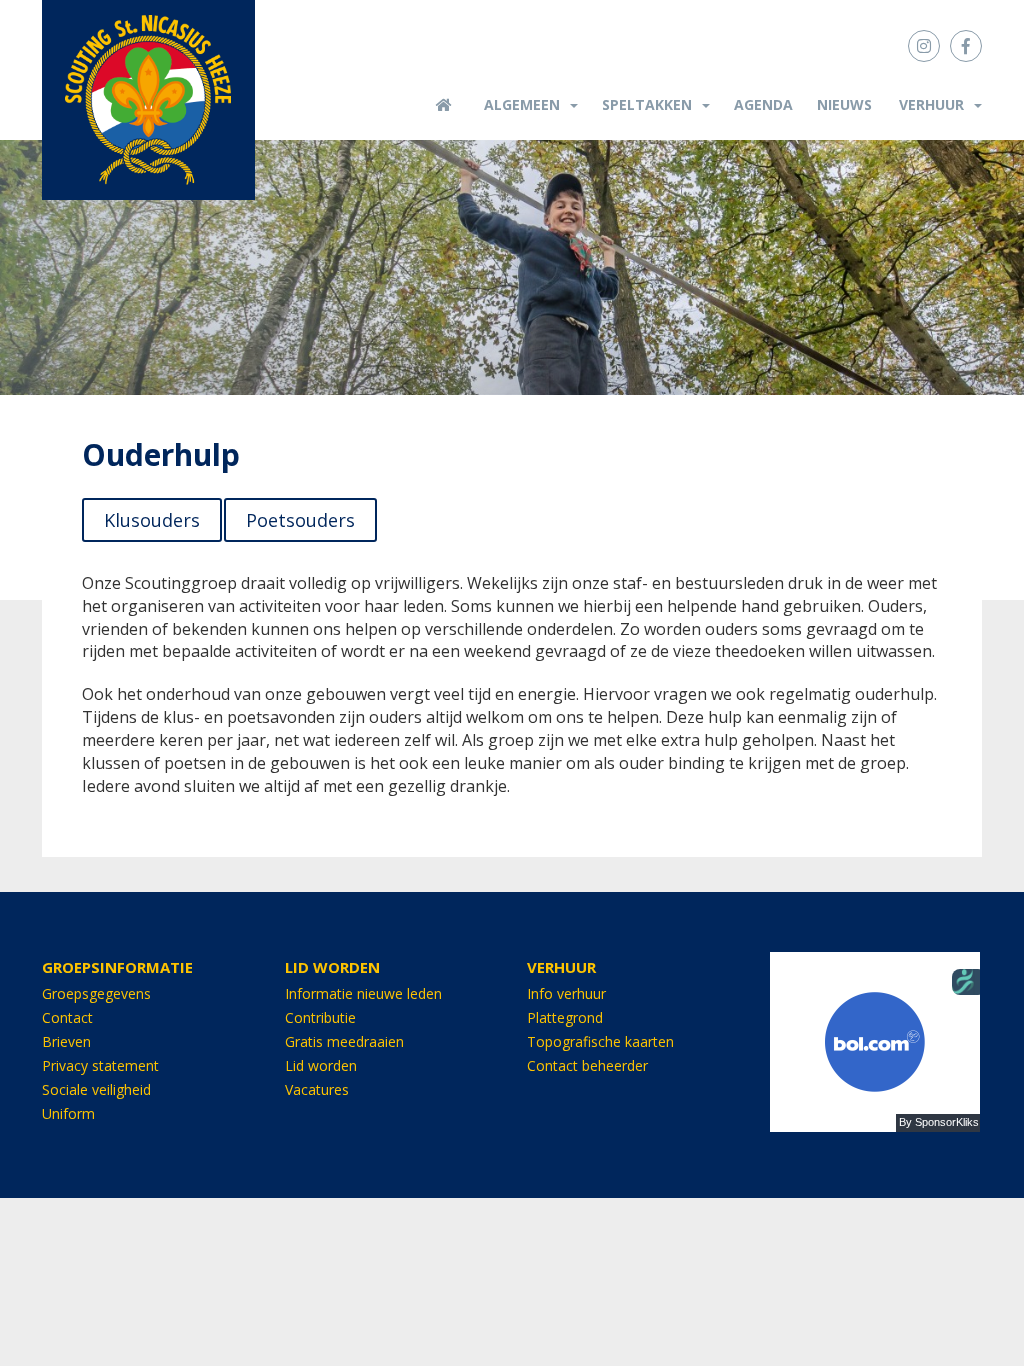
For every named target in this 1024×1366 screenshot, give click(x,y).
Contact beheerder (587, 1065)
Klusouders (152, 520)
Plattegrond (565, 1017)
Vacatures (317, 1089)
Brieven (66, 1041)
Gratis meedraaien (344, 1041)
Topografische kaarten (600, 1041)
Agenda (763, 104)
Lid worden (321, 1065)
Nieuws (844, 104)
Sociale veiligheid (96, 1089)
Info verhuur (566, 993)
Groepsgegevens (96, 993)
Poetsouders (300, 520)
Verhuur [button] (931, 104)
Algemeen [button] (522, 104)
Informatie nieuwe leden (363, 993)
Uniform (68, 1113)
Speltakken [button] (647, 104)
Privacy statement (100, 1065)
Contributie (320, 1017)
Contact (67, 1017)
